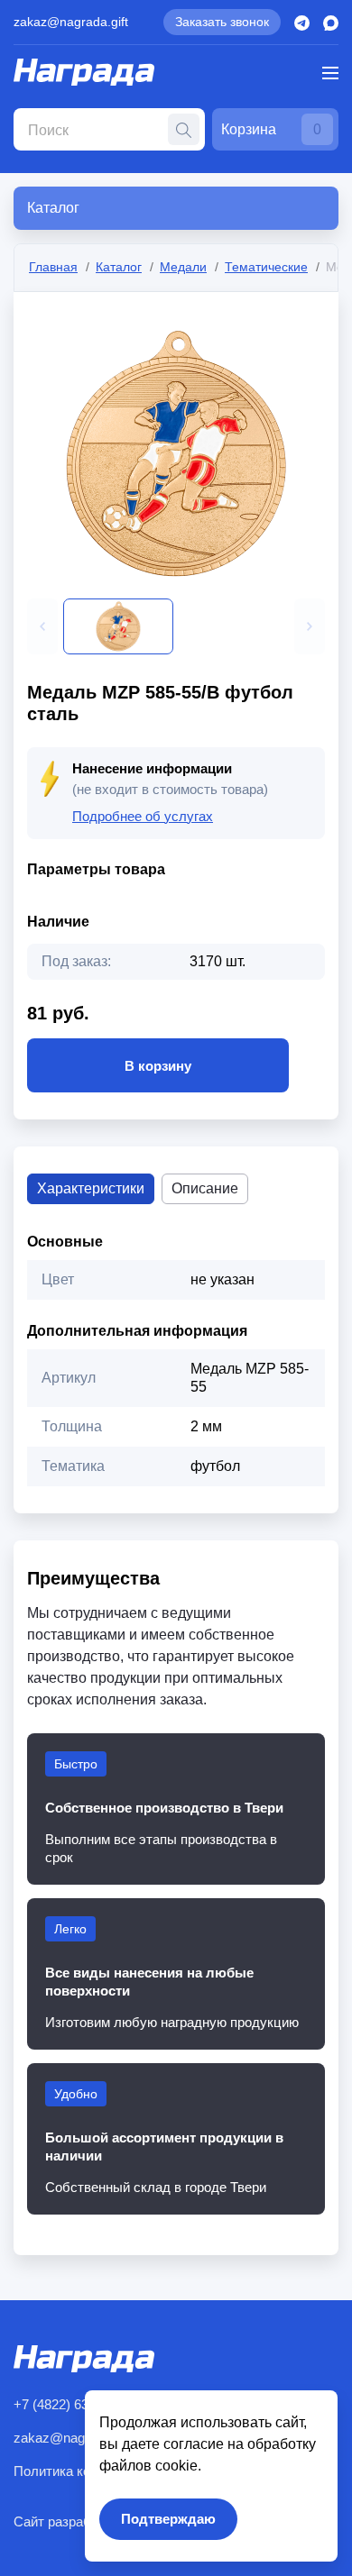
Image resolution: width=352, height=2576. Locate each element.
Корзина (271, 130)
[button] (42, 626)
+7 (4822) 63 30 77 (69, 2404)
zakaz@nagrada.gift (71, 22)
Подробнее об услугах (143, 816)
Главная (53, 267)
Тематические (266, 267)
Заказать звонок (222, 22)
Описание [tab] (205, 1188)
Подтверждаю (168, 2519)
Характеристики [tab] (91, 1188)
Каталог (119, 267)
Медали (183, 267)
